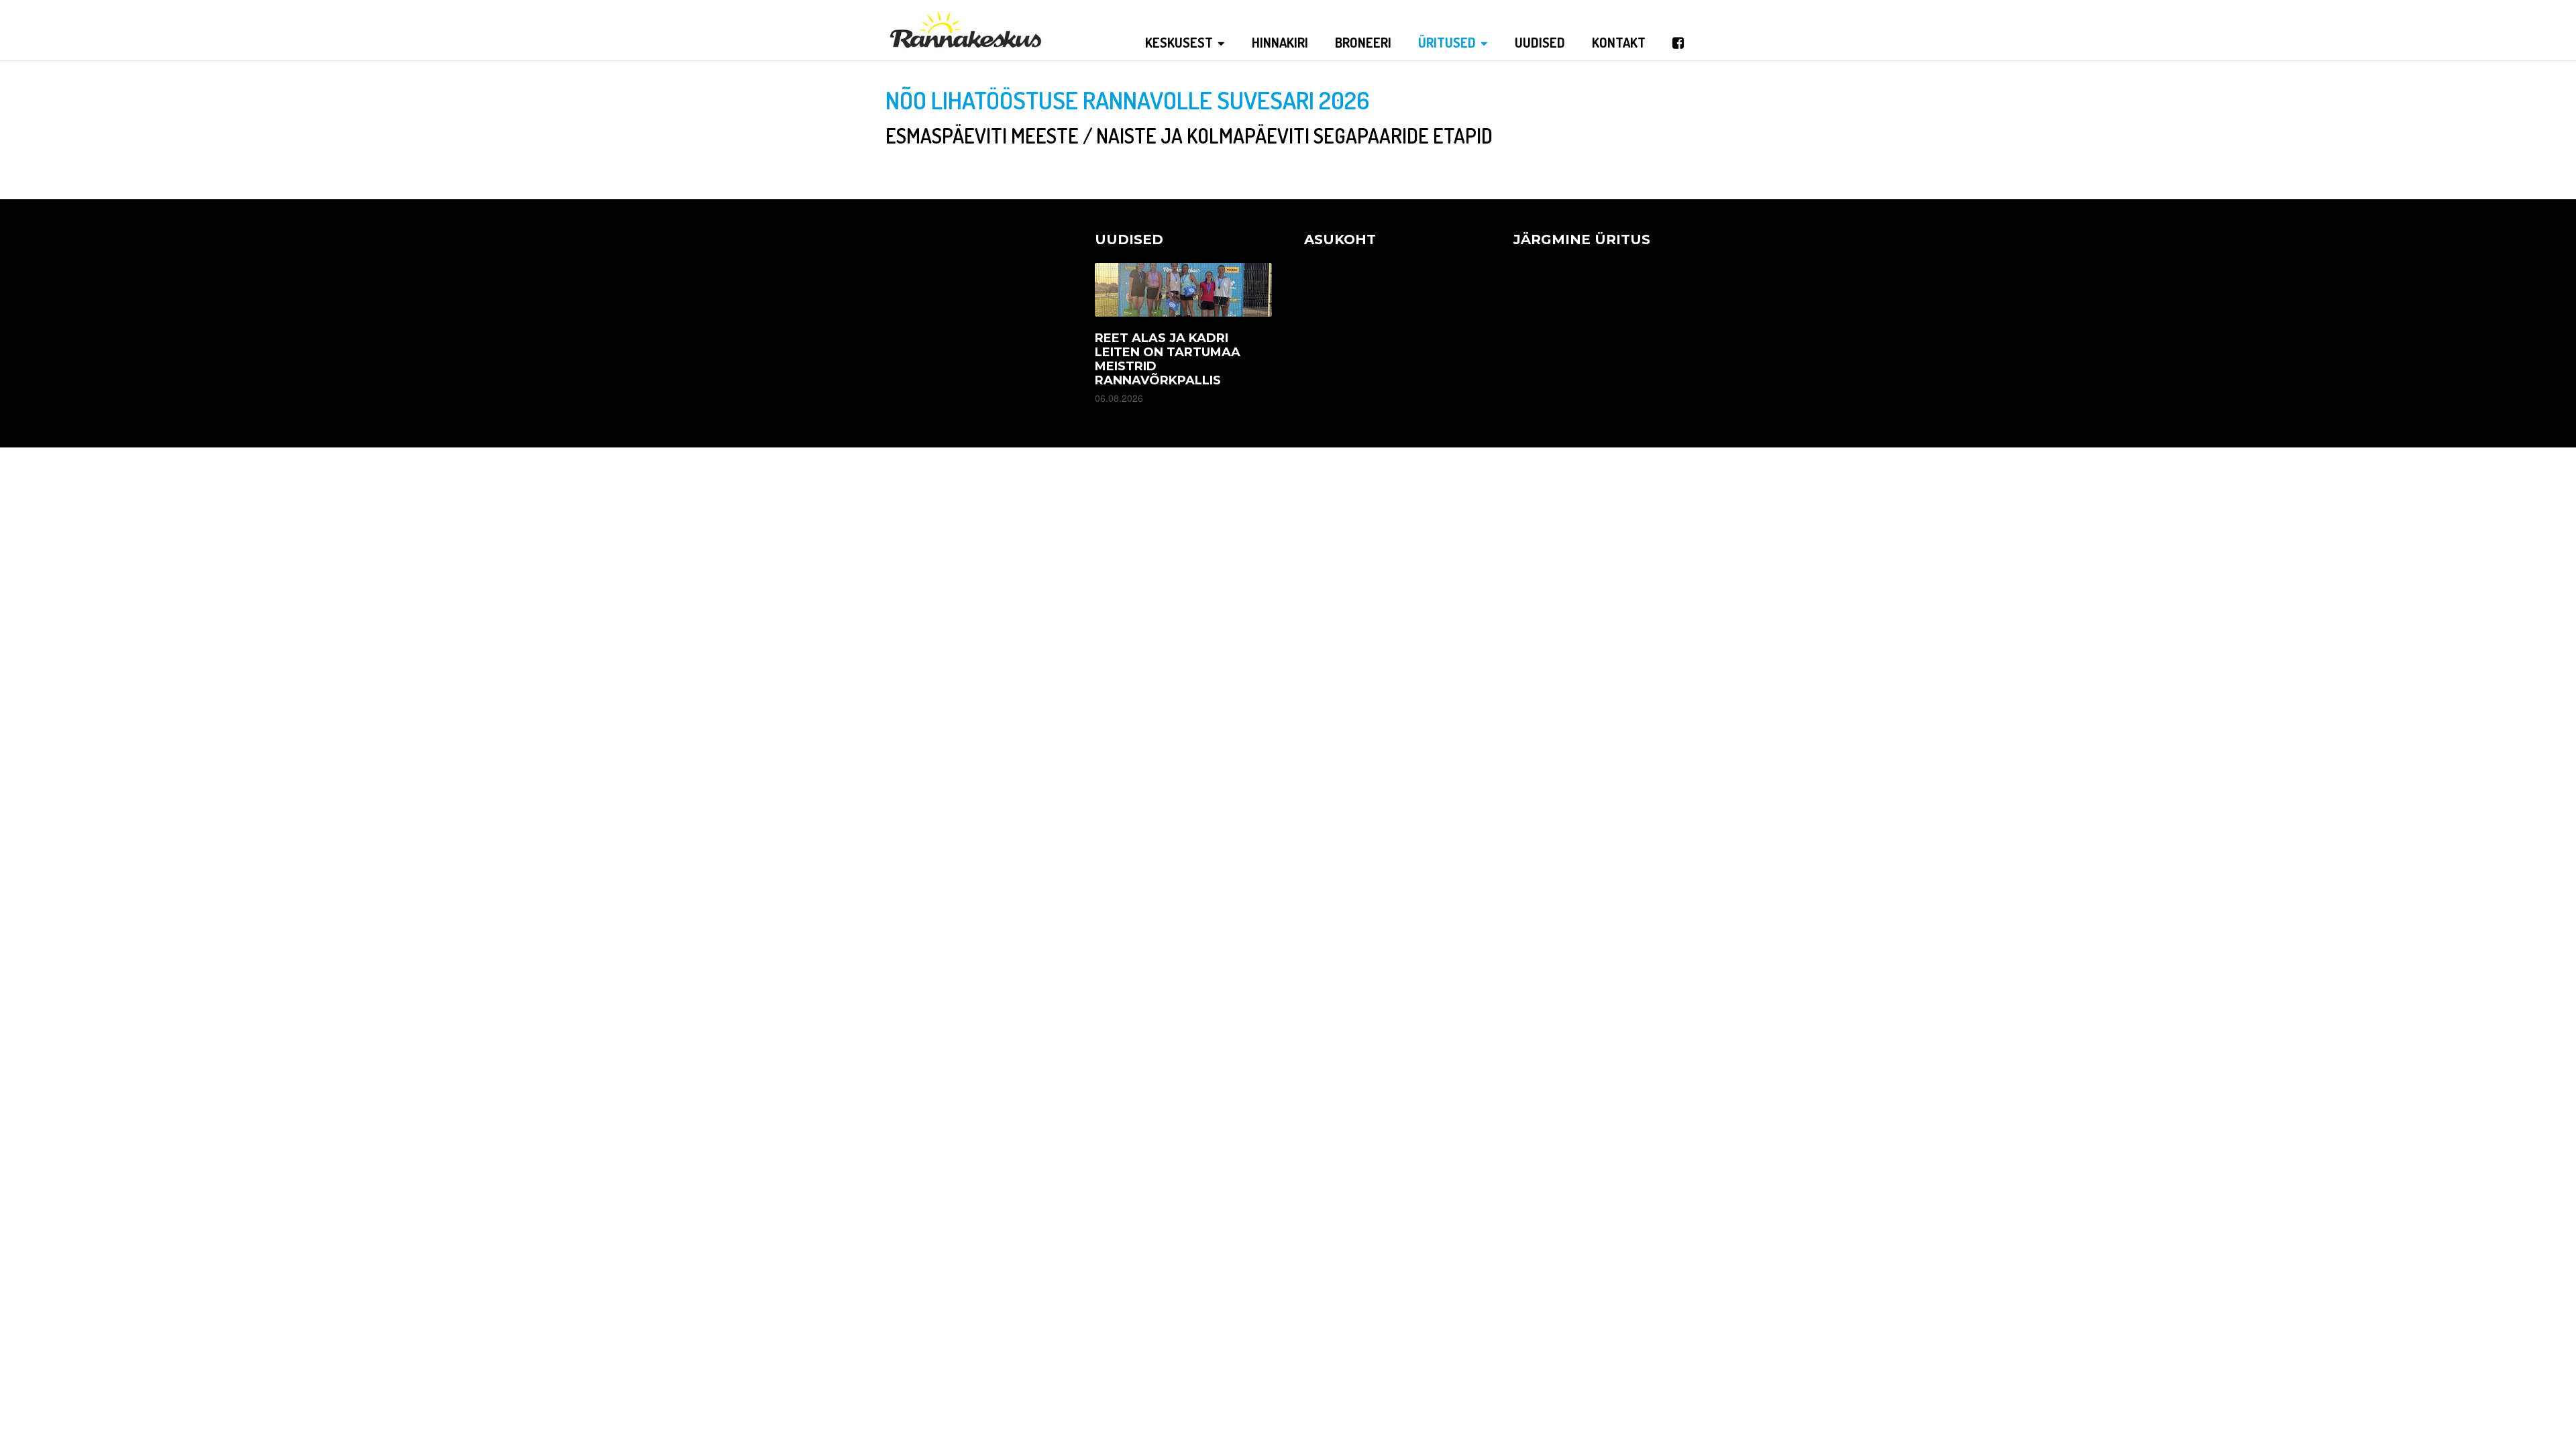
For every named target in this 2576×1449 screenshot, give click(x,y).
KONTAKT (1619, 42)
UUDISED (1540, 42)
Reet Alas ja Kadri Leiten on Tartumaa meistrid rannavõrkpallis (1168, 359)
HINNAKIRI (1280, 42)
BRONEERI (1363, 42)
